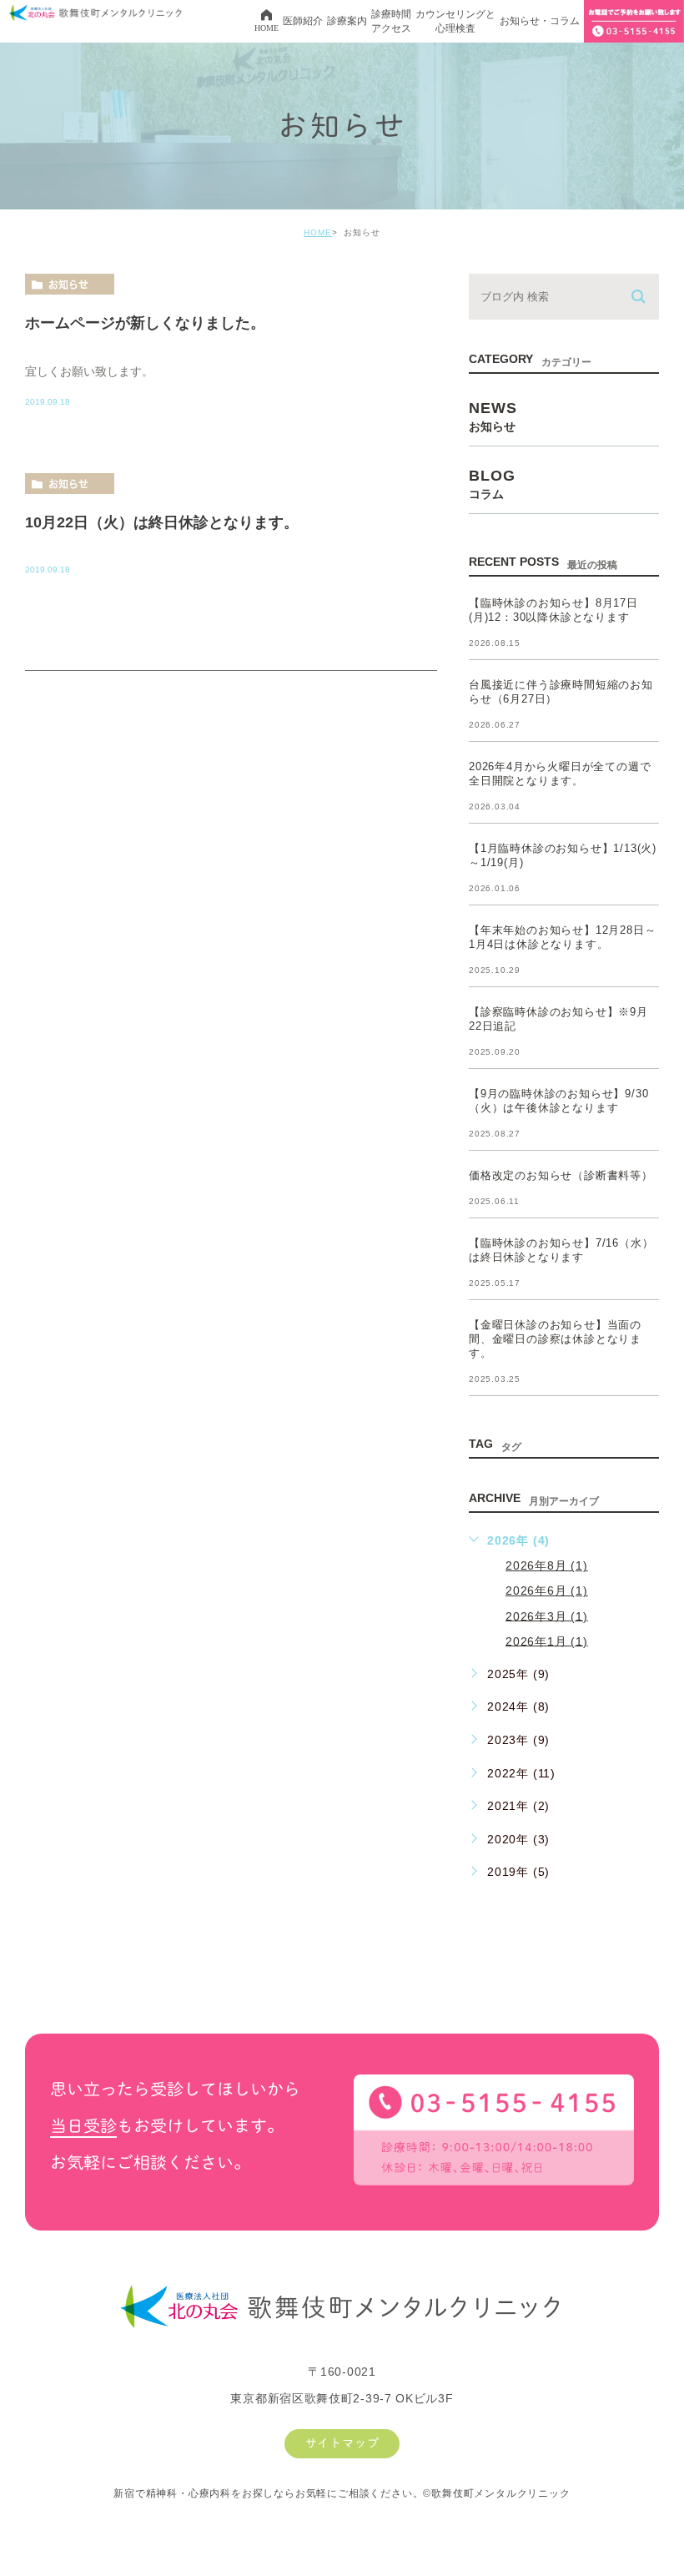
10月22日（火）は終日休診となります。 (162, 522)
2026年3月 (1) (547, 1616)
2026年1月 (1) (547, 1641)
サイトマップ (342, 2443)
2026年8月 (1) (547, 1565)
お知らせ (68, 285)
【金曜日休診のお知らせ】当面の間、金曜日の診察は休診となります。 (555, 1339)
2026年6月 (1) (547, 1590)
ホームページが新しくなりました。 (145, 322)
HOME (318, 232)
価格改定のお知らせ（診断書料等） (561, 1175)
